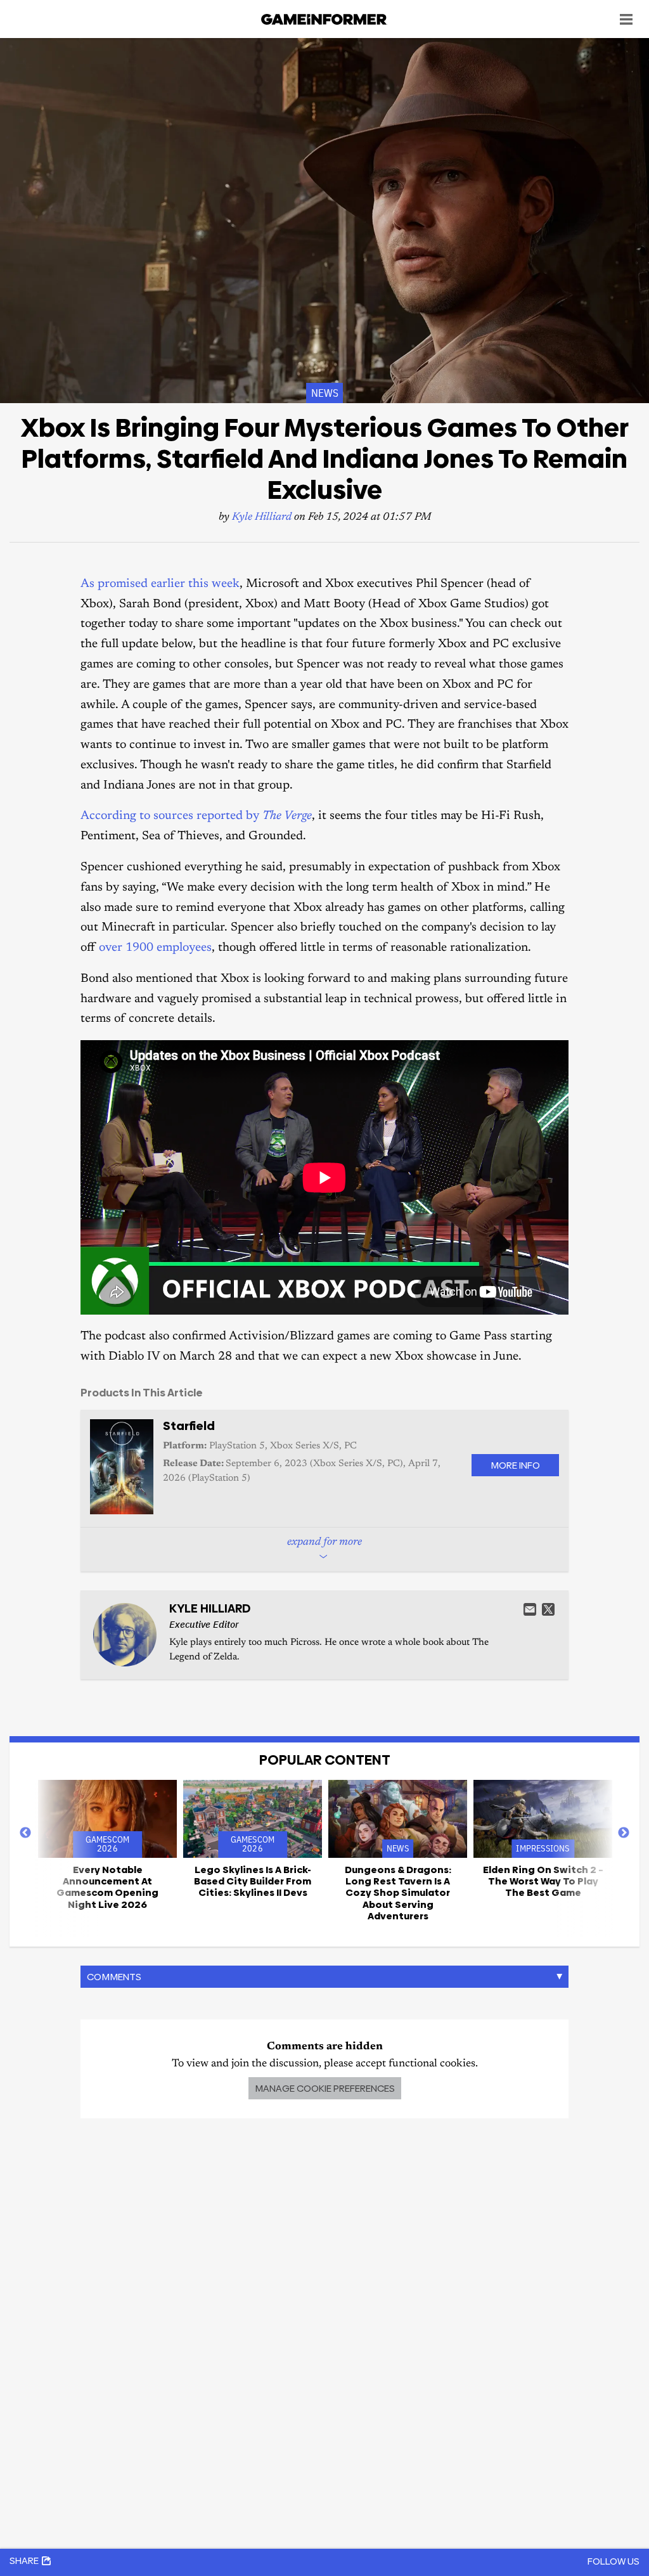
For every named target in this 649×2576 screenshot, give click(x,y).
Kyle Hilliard (262, 518)
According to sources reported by (196, 816)
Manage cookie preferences (325, 2088)
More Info (515, 1465)
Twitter (548, 1609)
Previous (25, 1833)
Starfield (189, 1426)
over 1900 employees (155, 948)
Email (530, 1609)
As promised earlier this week (160, 584)
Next (624, 1833)
